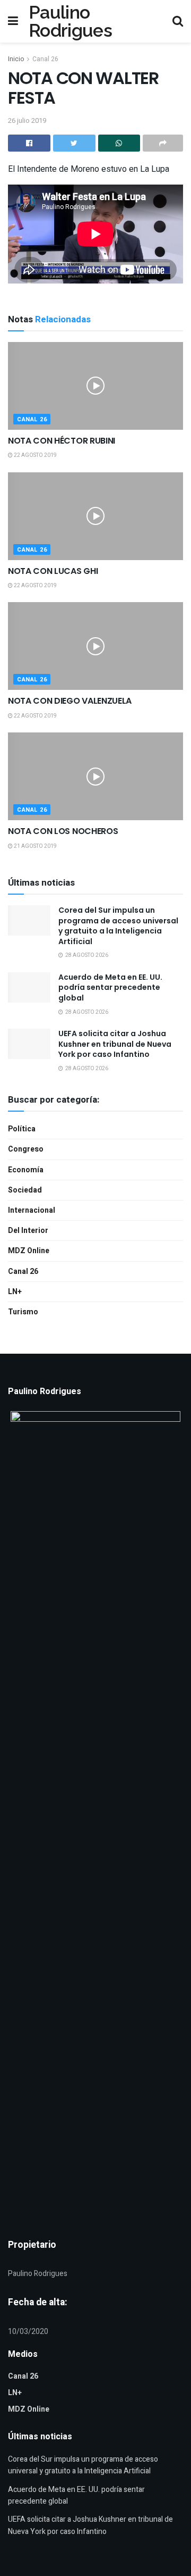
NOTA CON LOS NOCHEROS (63, 831)
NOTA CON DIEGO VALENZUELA (70, 701)
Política (22, 1129)
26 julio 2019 (27, 120)
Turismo (23, 1312)
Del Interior (28, 1231)
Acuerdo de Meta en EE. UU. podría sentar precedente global (110, 987)
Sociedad (25, 1190)
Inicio (16, 59)
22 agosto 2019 (35, 455)
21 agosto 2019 (35, 846)
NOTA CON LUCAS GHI (53, 571)
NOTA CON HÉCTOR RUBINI (62, 441)
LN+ (15, 1292)
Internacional (32, 1210)
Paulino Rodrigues (70, 21)
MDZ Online (29, 1251)
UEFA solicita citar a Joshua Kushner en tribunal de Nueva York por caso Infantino (115, 1044)
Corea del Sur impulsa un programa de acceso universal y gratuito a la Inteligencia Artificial (118, 926)
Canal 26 (45, 59)
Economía (26, 1170)
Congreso (26, 1149)
